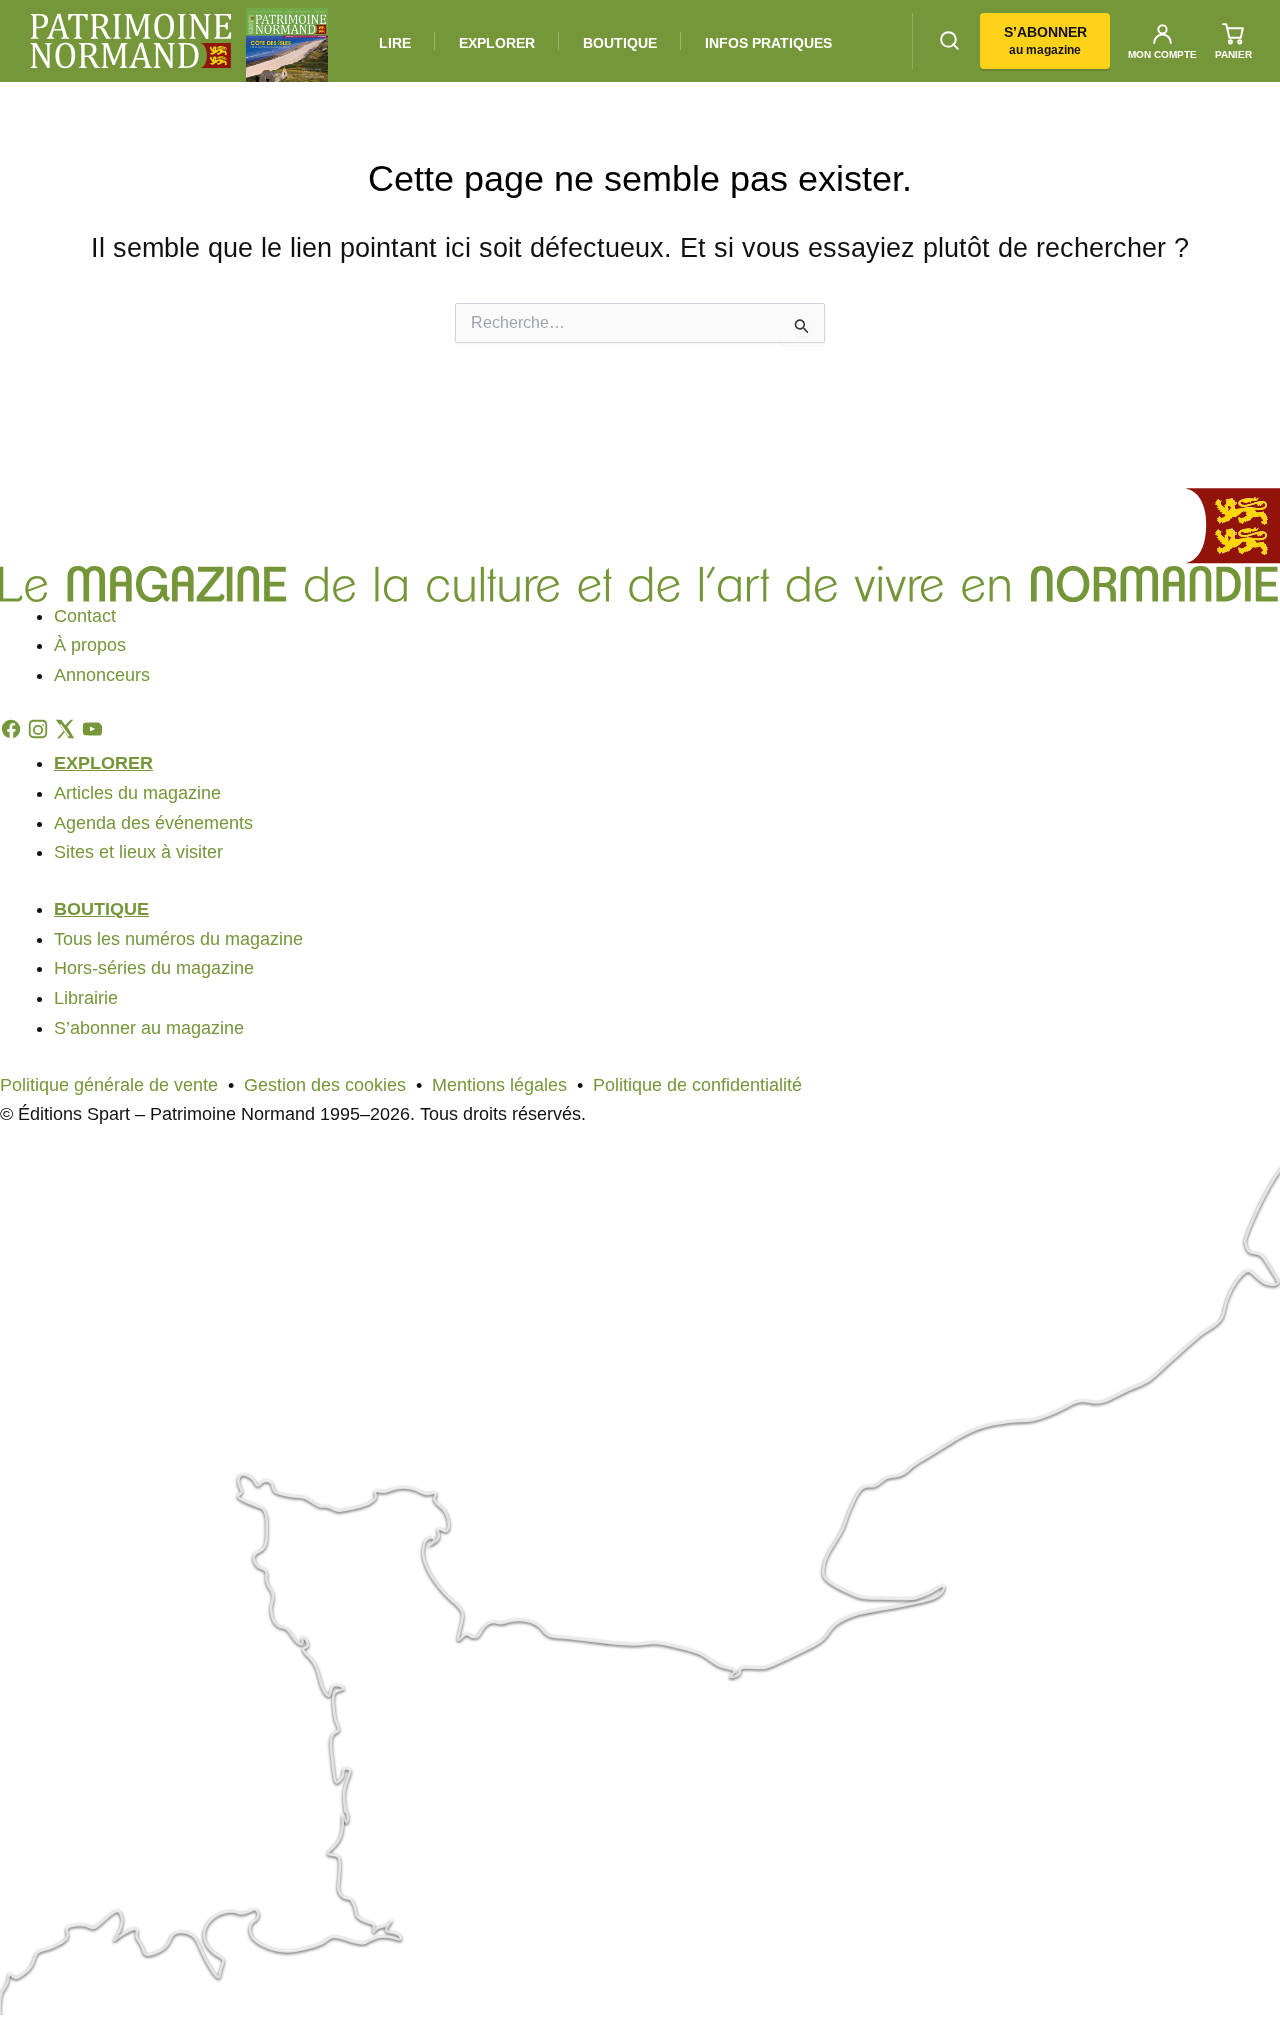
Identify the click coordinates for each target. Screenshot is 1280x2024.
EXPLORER (497, 43)
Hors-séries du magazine (154, 968)
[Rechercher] (949, 40)
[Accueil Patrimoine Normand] (640, 525)
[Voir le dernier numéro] (287, 45)
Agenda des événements (153, 823)
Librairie (86, 998)
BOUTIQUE (620, 43)
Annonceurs (102, 675)
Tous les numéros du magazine (178, 939)
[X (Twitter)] (67, 734)
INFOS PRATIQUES (768, 43)
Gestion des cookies (325, 1085)
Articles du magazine (137, 793)
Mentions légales (499, 1085)
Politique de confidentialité (697, 1085)
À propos (90, 645)
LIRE (395, 43)
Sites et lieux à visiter (138, 852)
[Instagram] (40, 734)
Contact (85, 616)
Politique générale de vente (109, 1085)
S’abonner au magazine (149, 1028)
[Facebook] (13, 734)
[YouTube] (92, 734)
